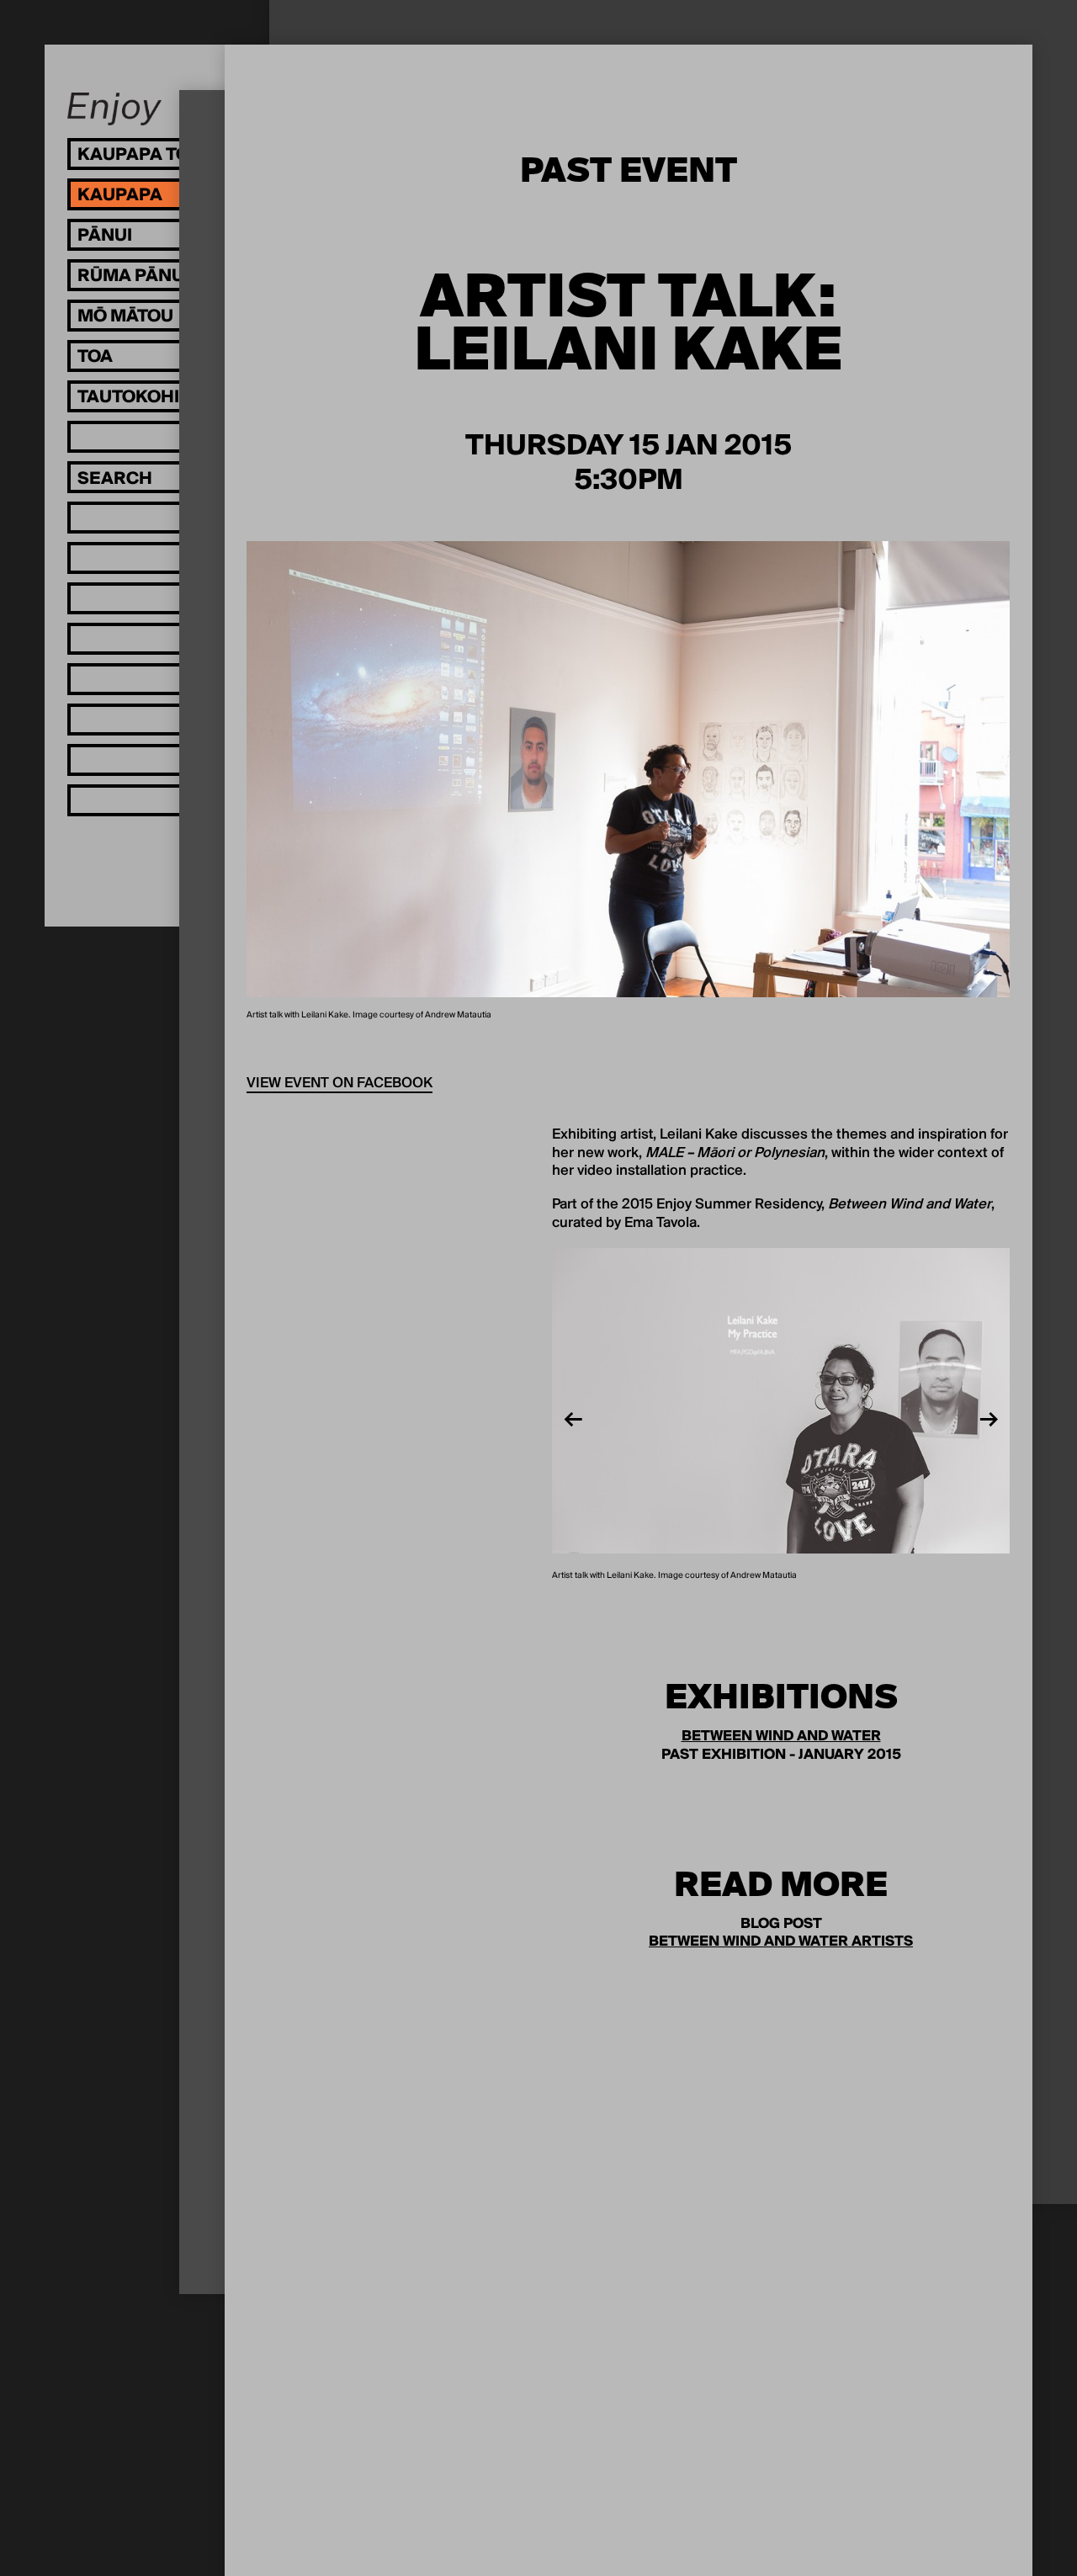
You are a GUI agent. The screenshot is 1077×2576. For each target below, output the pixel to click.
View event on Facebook (340, 1084)
